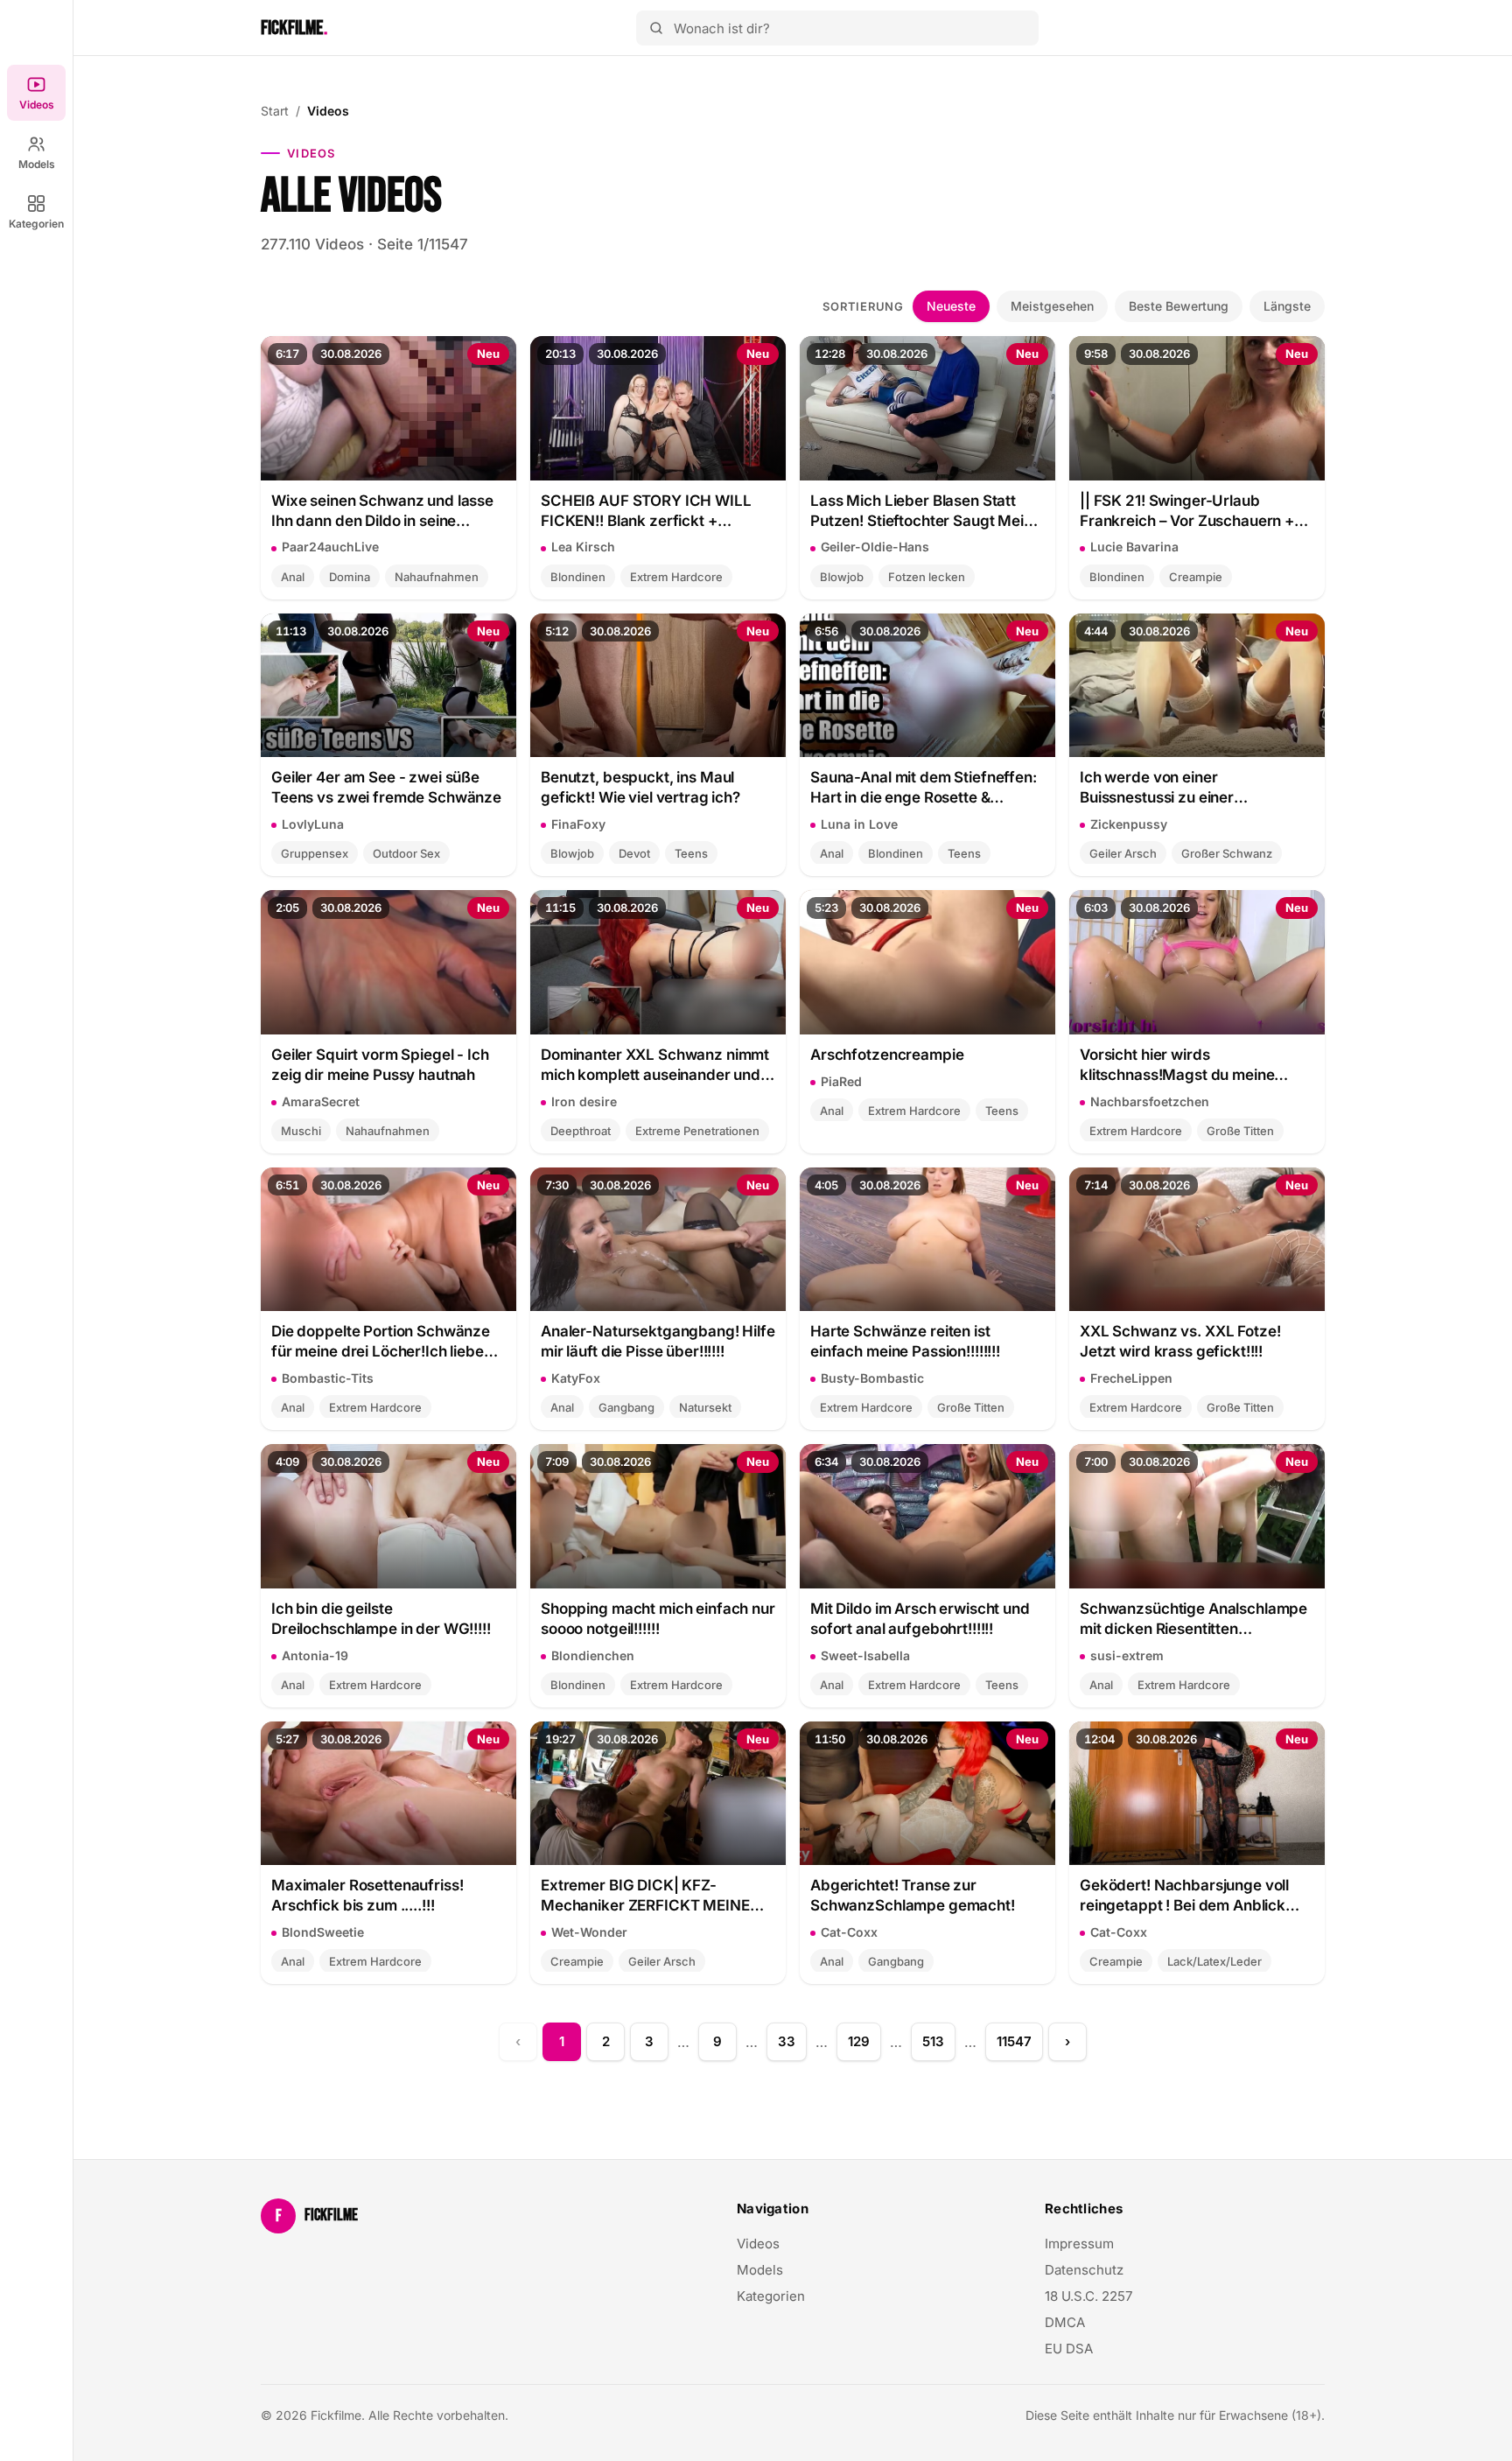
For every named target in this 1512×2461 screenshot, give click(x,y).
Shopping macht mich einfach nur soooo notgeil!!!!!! (658, 1619)
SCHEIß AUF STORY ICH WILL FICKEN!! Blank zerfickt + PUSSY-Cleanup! (646, 512)
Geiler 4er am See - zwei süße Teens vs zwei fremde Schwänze (386, 787)
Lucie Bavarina (1134, 547)
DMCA (1065, 2322)
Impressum (1079, 2244)
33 (787, 2041)
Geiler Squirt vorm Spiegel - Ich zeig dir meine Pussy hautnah (380, 1065)
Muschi (301, 1131)
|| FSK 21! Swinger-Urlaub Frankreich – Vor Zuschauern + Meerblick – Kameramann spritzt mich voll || (1194, 512)
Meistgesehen (1052, 306)
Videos (37, 105)
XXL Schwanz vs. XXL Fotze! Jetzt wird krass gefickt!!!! (1180, 1341)
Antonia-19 (315, 1655)
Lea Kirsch (583, 547)
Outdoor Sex (406, 853)
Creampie (1196, 577)
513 (933, 2041)
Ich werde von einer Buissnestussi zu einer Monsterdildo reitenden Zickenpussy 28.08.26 (1162, 788)
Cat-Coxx (849, 1932)
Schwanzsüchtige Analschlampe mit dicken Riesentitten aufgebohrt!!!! (1193, 1620)
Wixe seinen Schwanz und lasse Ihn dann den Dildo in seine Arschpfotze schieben (382, 512)
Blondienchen (593, 1655)
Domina (350, 577)
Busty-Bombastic (872, 1378)
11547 (1014, 2041)
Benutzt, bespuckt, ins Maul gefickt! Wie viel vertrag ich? (640, 787)
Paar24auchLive (330, 547)
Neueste (951, 306)
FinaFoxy (578, 824)
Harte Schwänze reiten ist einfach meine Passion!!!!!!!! (905, 1341)
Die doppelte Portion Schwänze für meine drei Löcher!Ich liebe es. (381, 1342)
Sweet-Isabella (865, 1655)
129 (859, 2041)
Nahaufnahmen (437, 577)
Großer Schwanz (1227, 853)
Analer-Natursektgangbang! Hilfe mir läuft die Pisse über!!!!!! (658, 1341)
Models (37, 164)
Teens (691, 853)
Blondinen (578, 577)
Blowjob (842, 577)
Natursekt (705, 1407)
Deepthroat (581, 1131)
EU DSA (1069, 2349)
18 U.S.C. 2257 (1088, 2296)
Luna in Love (859, 824)
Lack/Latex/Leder (1214, 1961)
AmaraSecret (321, 1101)
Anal (293, 577)
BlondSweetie (323, 1932)
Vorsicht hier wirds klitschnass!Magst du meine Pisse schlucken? (1177, 1066)
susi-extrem (1127, 1655)
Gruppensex (315, 853)
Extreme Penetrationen (697, 1131)
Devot (634, 853)
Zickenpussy (1129, 824)
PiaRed (841, 1081)
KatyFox (576, 1378)
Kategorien (36, 224)
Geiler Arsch (1123, 853)
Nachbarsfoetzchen (1150, 1101)
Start (275, 111)
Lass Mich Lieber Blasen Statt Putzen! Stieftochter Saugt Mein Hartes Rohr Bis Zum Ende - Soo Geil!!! (921, 512)
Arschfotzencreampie (887, 1055)
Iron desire (584, 1101)
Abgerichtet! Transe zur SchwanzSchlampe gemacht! (913, 1895)
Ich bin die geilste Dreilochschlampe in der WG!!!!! (381, 1619)
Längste (1287, 306)
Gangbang (626, 1407)
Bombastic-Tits (328, 1378)
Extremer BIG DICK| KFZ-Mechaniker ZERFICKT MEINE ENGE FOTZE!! (645, 1896)
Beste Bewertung (1179, 306)
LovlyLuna (313, 824)
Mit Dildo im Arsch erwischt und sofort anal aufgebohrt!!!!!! (920, 1619)
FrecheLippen (1131, 1378)
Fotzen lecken (927, 577)
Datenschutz (1084, 2270)
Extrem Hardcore (676, 577)
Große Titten (1240, 1131)
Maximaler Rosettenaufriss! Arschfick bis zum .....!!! (367, 1895)
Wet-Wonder (589, 1932)
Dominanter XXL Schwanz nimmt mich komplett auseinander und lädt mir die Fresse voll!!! (655, 1066)
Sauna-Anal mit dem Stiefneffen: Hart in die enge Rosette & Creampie (924, 788)
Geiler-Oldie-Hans (875, 547)
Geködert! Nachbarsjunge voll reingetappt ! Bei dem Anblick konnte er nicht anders (1184, 1896)
